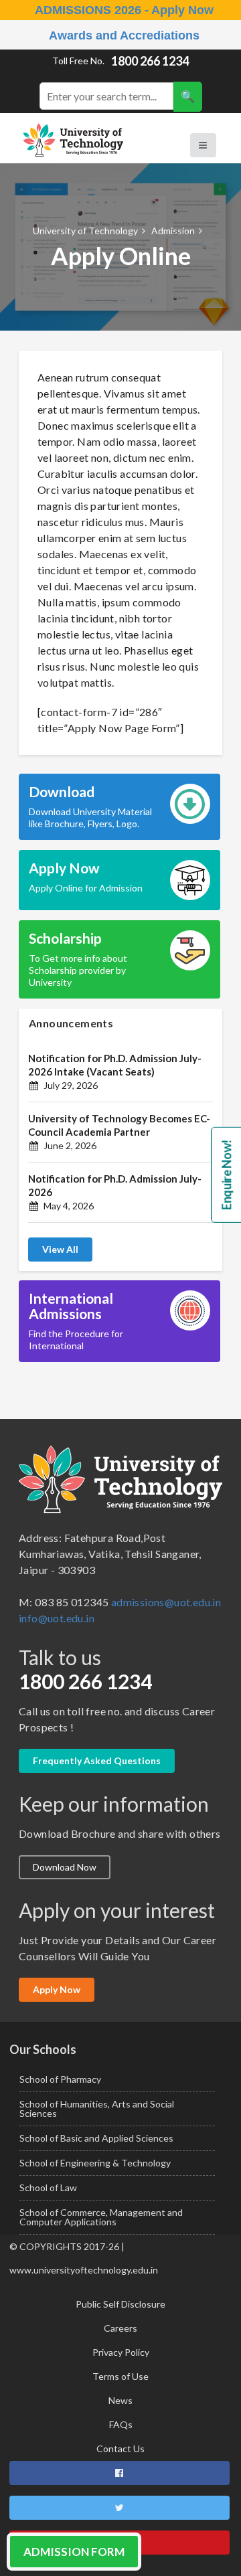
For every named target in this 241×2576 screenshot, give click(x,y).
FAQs (121, 2424)
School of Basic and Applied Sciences (96, 2138)
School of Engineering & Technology (95, 2163)
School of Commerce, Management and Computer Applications (101, 2217)
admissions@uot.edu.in (166, 1602)
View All (60, 1249)
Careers (120, 2328)
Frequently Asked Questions (97, 1761)
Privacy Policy (121, 2352)
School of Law (48, 2187)
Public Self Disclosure (120, 2304)
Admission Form (74, 2552)
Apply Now (57, 1989)
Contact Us (120, 2449)
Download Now (65, 1867)
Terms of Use (120, 2376)
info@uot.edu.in (57, 1618)
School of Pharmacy (60, 2079)
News (120, 2400)
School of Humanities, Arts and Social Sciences (97, 2109)
